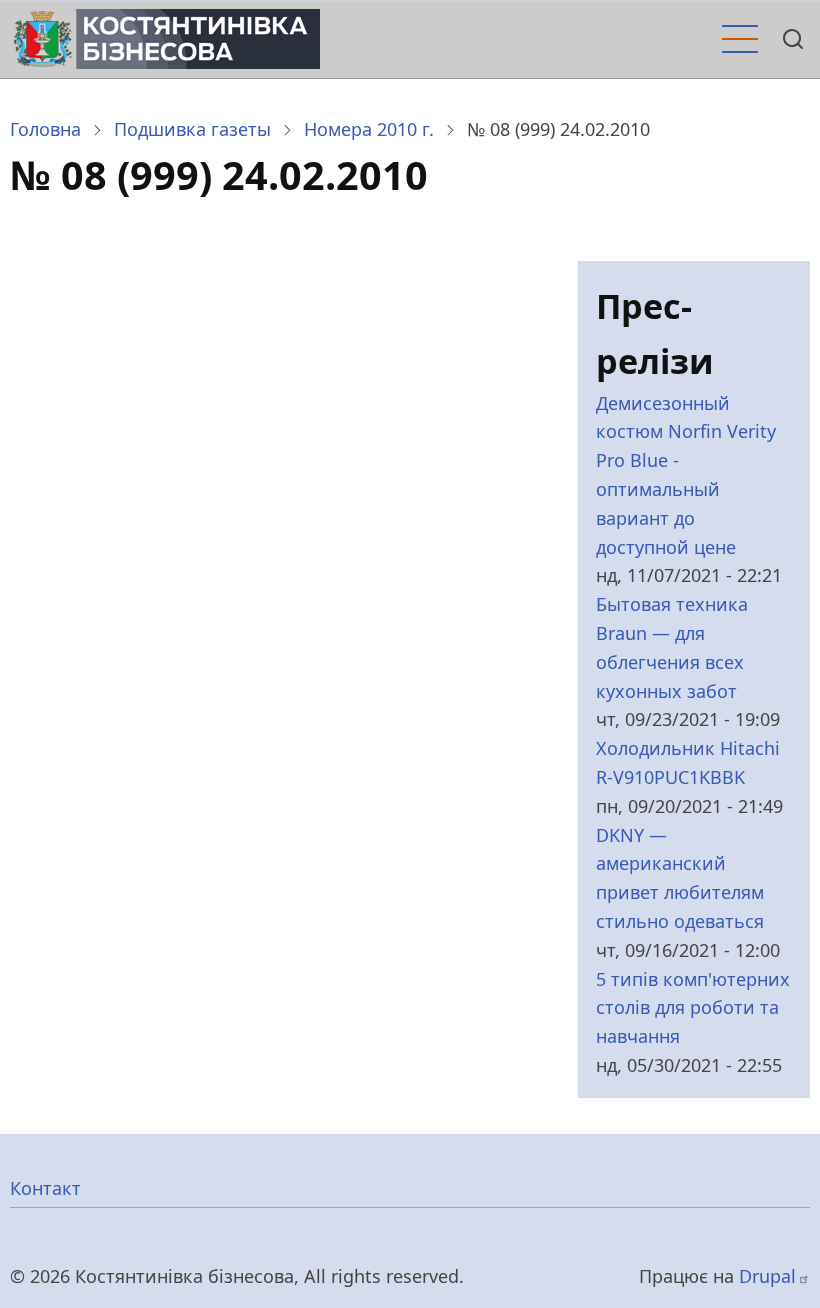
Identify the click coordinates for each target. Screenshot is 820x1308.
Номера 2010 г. (369, 129)
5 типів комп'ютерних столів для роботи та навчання (693, 1008)
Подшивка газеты (192, 129)
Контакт (45, 1188)
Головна (45, 129)
